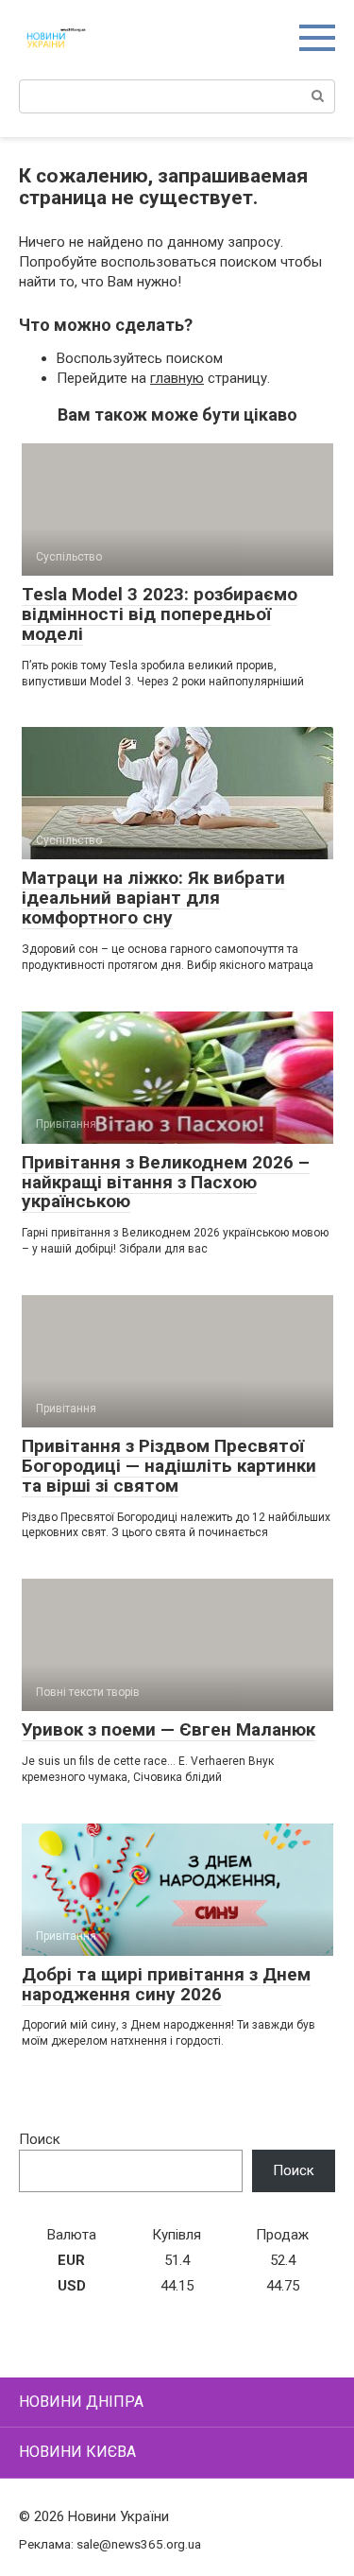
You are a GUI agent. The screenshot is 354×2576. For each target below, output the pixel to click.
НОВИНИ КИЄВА (77, 2452)
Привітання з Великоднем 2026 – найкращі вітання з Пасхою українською (166, 1182)
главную (177, 378)
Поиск (40, 2139)
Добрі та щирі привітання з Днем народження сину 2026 (166, 1984)
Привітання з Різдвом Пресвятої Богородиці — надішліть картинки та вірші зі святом (169, 1466)
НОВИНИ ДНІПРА (81, 2402)
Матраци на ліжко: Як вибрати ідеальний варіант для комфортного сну (153, 898)
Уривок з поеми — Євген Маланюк (169, 1729)
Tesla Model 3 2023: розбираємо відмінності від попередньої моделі (160, 614)
